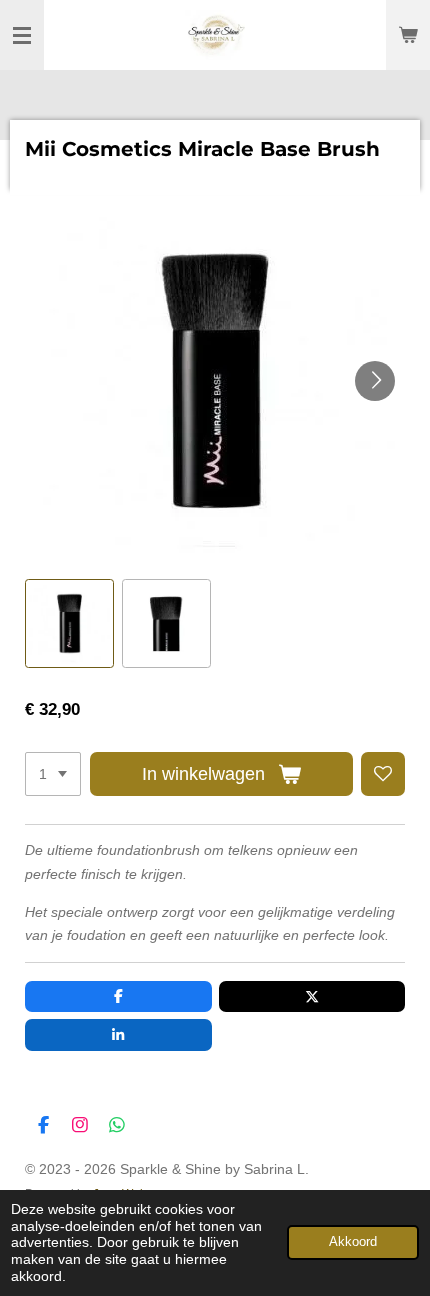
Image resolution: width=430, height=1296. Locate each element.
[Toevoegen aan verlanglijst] (383, 774)
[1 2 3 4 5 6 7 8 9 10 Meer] (53, 774)
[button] (69, 623)
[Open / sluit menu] (22, 35)
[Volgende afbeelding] (375, 381)
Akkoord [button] (353, 1242)
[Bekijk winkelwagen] (408, 35)
